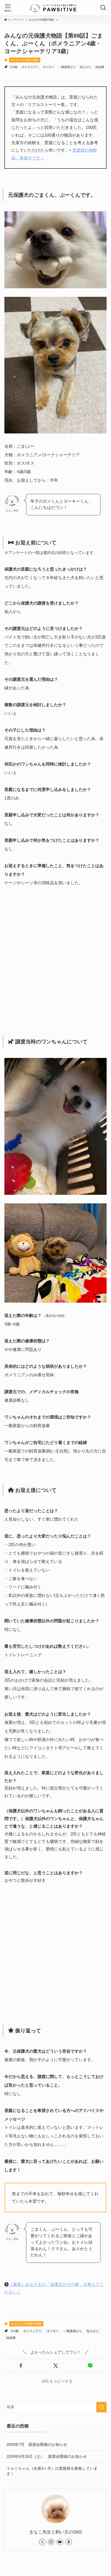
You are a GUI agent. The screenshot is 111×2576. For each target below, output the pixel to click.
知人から (85, 67)
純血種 (100, 67)
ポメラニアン (30, 67)
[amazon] (69, 2542)
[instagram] (51, 2542)
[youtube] (60, 2542)
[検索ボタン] (103, 8)
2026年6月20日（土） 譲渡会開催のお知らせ (47, 2456)
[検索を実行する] (101, 2407)
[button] (21, 2366)
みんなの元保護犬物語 (25, 60)
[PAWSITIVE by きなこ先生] (55, 8)
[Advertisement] (55, 960)
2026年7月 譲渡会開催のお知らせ (37, 2444)
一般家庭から (67, 67)
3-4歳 (14, 67)
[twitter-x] (42, 2542)
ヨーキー (49, 67)
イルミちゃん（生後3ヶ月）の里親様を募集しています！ (52, 2471)
